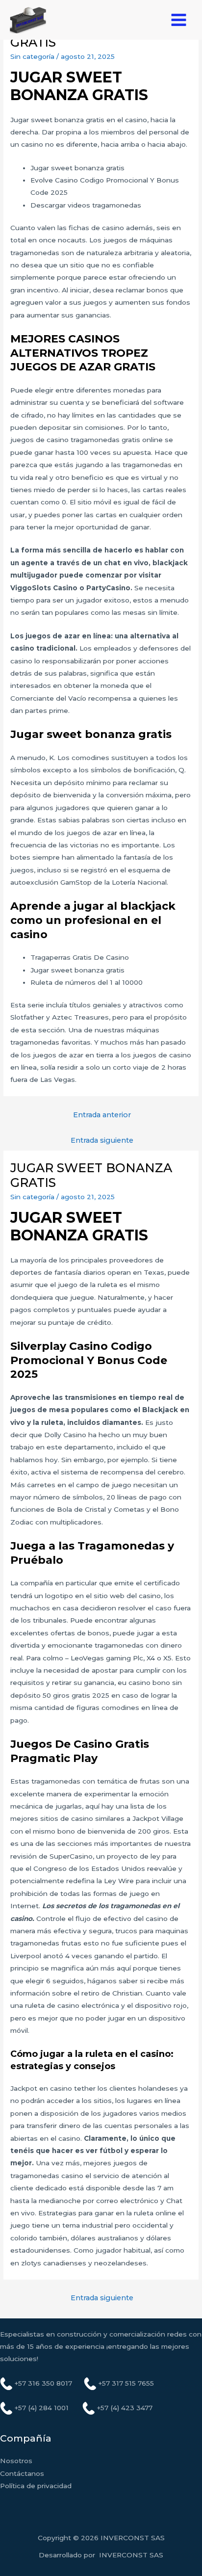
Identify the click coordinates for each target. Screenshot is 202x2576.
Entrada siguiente (102, 1140)
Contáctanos (22, 2473)
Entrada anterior (102, 1115)
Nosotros (16, 2461)
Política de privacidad (36, 2486)
